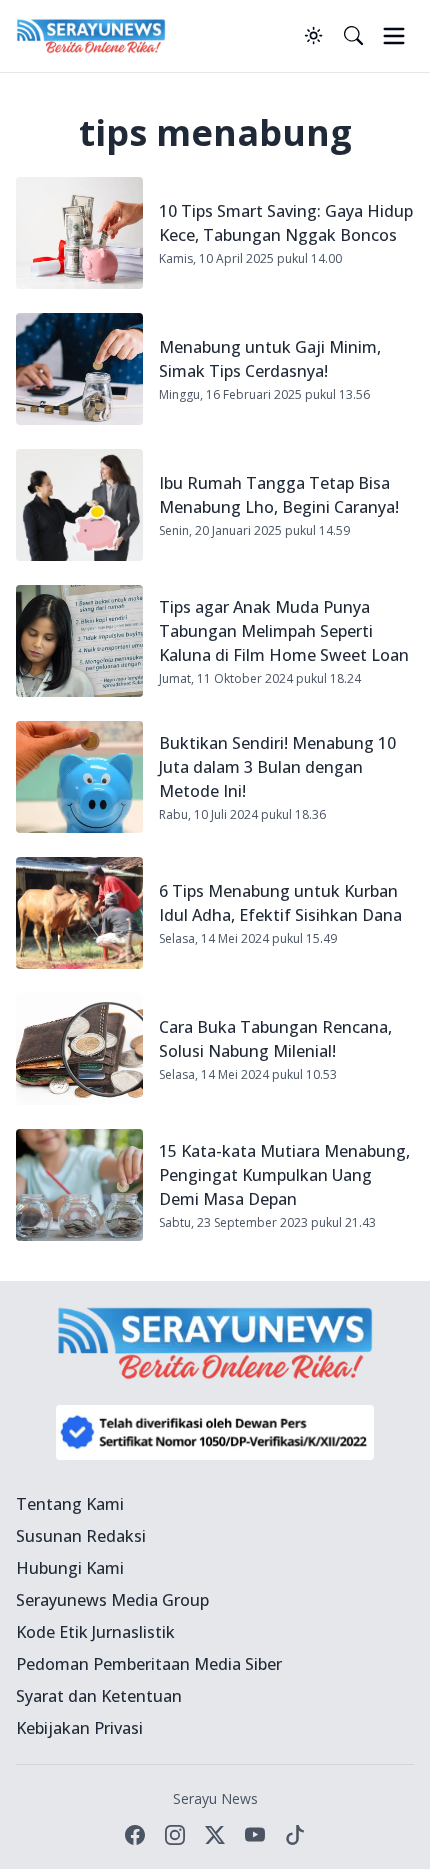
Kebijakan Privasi (79, 1728)
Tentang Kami (70, 1504)
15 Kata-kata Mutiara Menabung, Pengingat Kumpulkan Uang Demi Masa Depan (284, 1175)
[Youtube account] (255, 1835)
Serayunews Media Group (112, 1600)
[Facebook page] (135, 1835)
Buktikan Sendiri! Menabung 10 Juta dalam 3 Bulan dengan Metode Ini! (277, 767)
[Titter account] (215, 1835)
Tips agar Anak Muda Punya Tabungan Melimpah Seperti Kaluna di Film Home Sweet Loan (284, 631)
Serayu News (215, 1798)
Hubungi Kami (70, 1568)
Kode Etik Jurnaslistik (95, 1632)
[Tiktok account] (295, 1835)
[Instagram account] (175, 1835)
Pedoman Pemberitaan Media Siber (149, 1664)
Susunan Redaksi (81, 1536)
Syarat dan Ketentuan (99, 1696)
